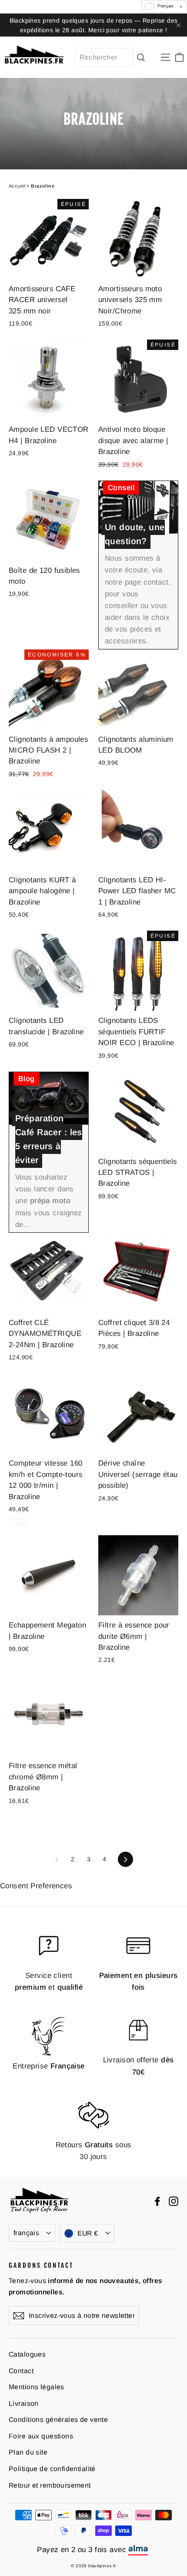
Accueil (17, 186)
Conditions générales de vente (58, 2420)
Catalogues (27, 2354)
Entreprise (49, 2066)
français (26, 2233)
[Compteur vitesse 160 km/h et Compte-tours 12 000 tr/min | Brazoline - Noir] (13, 1522)
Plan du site (28, 2452)
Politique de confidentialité (52, 2469)
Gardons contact (41, 2265)
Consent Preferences (36, 1886)
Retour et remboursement (50, 2485)
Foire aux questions (41, 2436)
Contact (21, 2371)
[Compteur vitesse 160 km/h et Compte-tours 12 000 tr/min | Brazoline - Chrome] (23, 1522)
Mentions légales (37, 2387)
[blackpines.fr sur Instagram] (174, 2201)
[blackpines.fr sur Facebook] (157, 2201)
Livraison (24, 2403)
